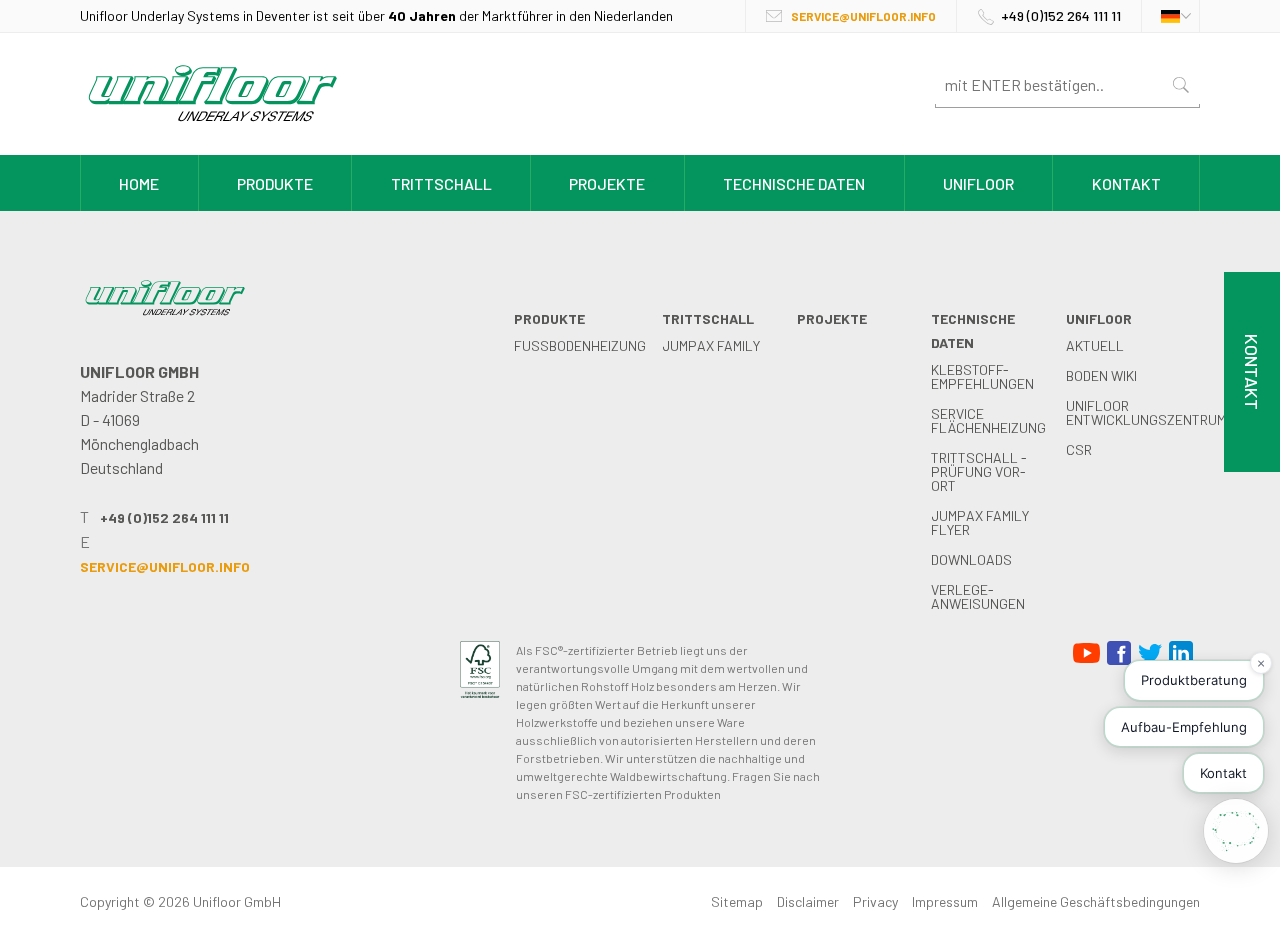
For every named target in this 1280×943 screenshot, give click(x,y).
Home (139, 183)
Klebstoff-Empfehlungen (982, 376)
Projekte (607, 183)
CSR (1079, 449)
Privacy (875, 901)
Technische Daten (794, 183)
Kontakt (1126, 183)
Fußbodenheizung (580, 345)
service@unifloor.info (863, 16)
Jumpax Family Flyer (980, 522)
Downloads (971, 559)
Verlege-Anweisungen (978, 596)
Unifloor (978, 183)
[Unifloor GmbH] (212, 125)
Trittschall (441, 183)
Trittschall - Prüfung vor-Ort (979, 471)
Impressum (945, 901)
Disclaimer (808, 901)
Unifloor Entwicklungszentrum (1146, 412)
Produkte (275, 183)
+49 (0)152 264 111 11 (1061, 15)
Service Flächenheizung (988, 420)
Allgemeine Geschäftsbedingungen (1096, 901)
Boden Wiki (1101, 375)
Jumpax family (711, 345)
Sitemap (737, 901)
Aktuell (1095, 345)
